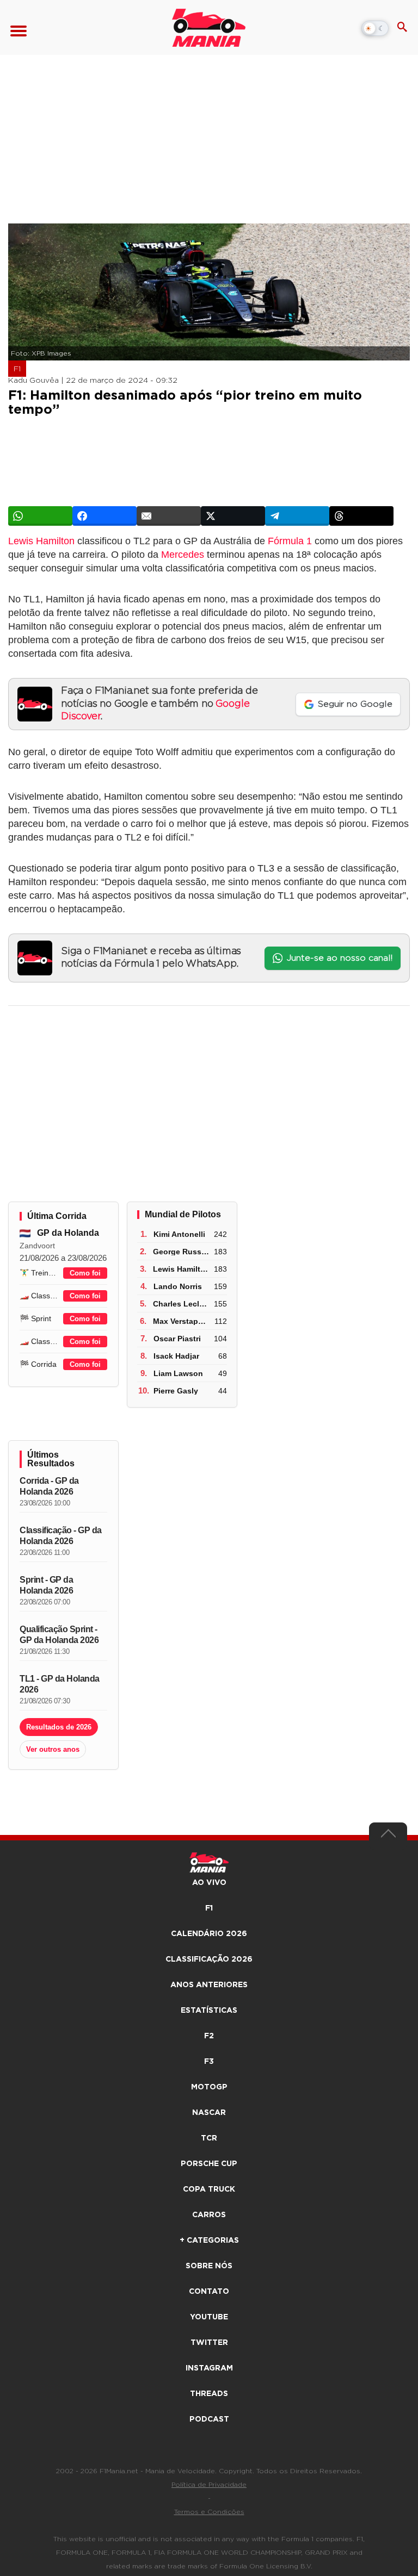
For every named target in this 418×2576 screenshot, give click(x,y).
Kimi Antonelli (179, 1234)
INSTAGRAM (209, 2368)
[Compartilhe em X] (233, 516)
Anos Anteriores (209, 1985)
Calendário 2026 (209, 1934)
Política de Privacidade (209, 2485)
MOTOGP (209, 2087)
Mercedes (183, 555)
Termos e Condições (209, 2512)
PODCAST (209, 2419)
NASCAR (209, 2113)
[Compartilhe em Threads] (361, 516)
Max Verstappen (183, 1321)
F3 (209, 2062)
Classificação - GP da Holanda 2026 (61, 1536)
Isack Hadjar (176, 1356)
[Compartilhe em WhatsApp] (40, 516)
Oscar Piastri (177, 1339)
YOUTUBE (209, 2317)
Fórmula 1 (290, 541)
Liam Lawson (178, 1373)
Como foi (85, 1273)
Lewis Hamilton (41, 541)
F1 (17, 369)
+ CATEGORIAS (209, 2241)
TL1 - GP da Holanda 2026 (60, 1684)
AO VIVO (209, 1883)
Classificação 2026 (209, 1959)
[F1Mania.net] (209, 28)
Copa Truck (209, 2189)
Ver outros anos (53, 1749)
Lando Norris (178, 1286)
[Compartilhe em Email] (169, 516)
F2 (209, 2036)
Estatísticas (209, 2011)
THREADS (209, 2394)
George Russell (182, 1252)
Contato (209, 2292)
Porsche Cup (209, 2164)
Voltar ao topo (388, 1836)
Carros (209, 2215)
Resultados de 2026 (59, 1727)
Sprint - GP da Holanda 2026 (46, 1585)
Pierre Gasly (176, 1391)
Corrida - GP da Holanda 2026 (49, 1486)
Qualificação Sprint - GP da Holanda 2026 (59, 1635)
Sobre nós (209, 2266)
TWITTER (209, 2343)
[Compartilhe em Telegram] (297, 516)
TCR (209, 2138)
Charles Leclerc (182, 1304)
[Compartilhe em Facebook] (104, 516)
